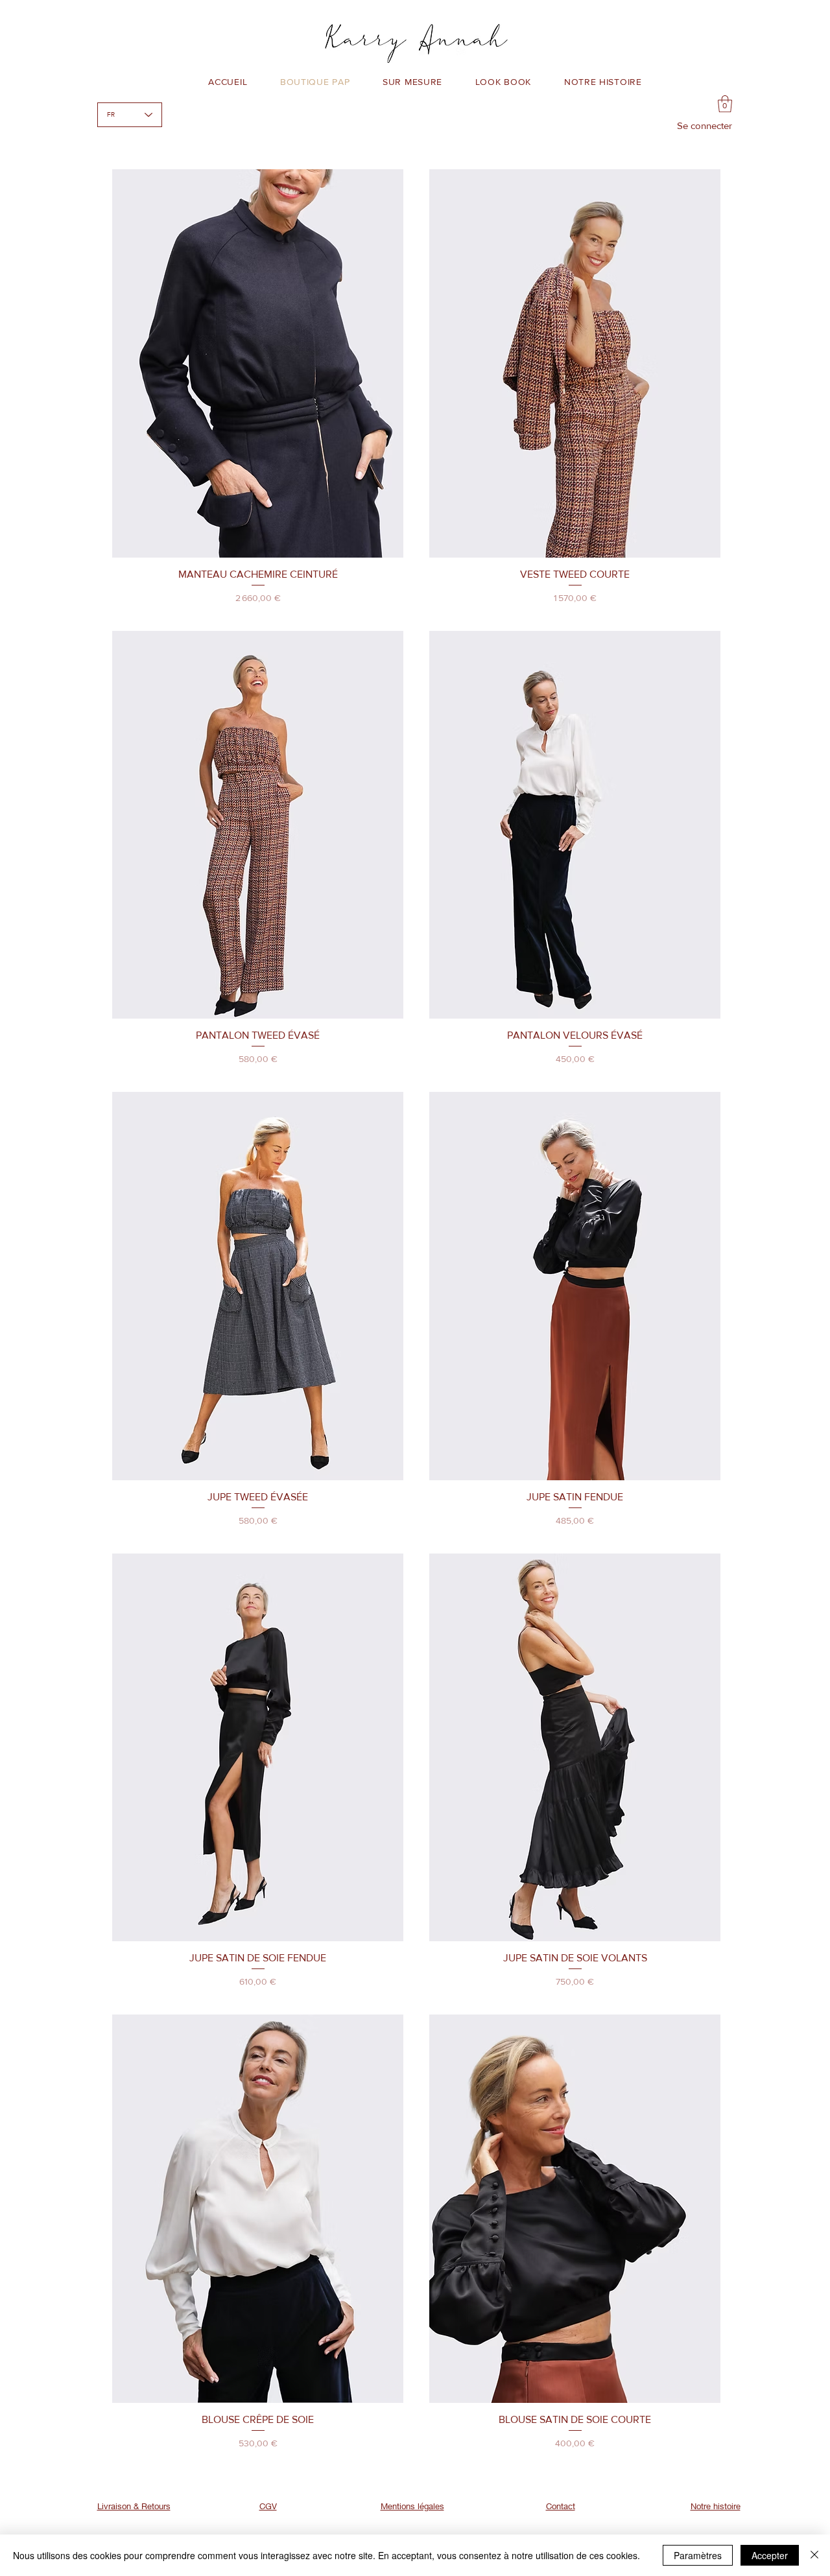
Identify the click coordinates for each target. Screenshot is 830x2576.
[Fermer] (814, 2555)
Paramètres (698, 2555)
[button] (725, 104)
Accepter (770, 2555)
